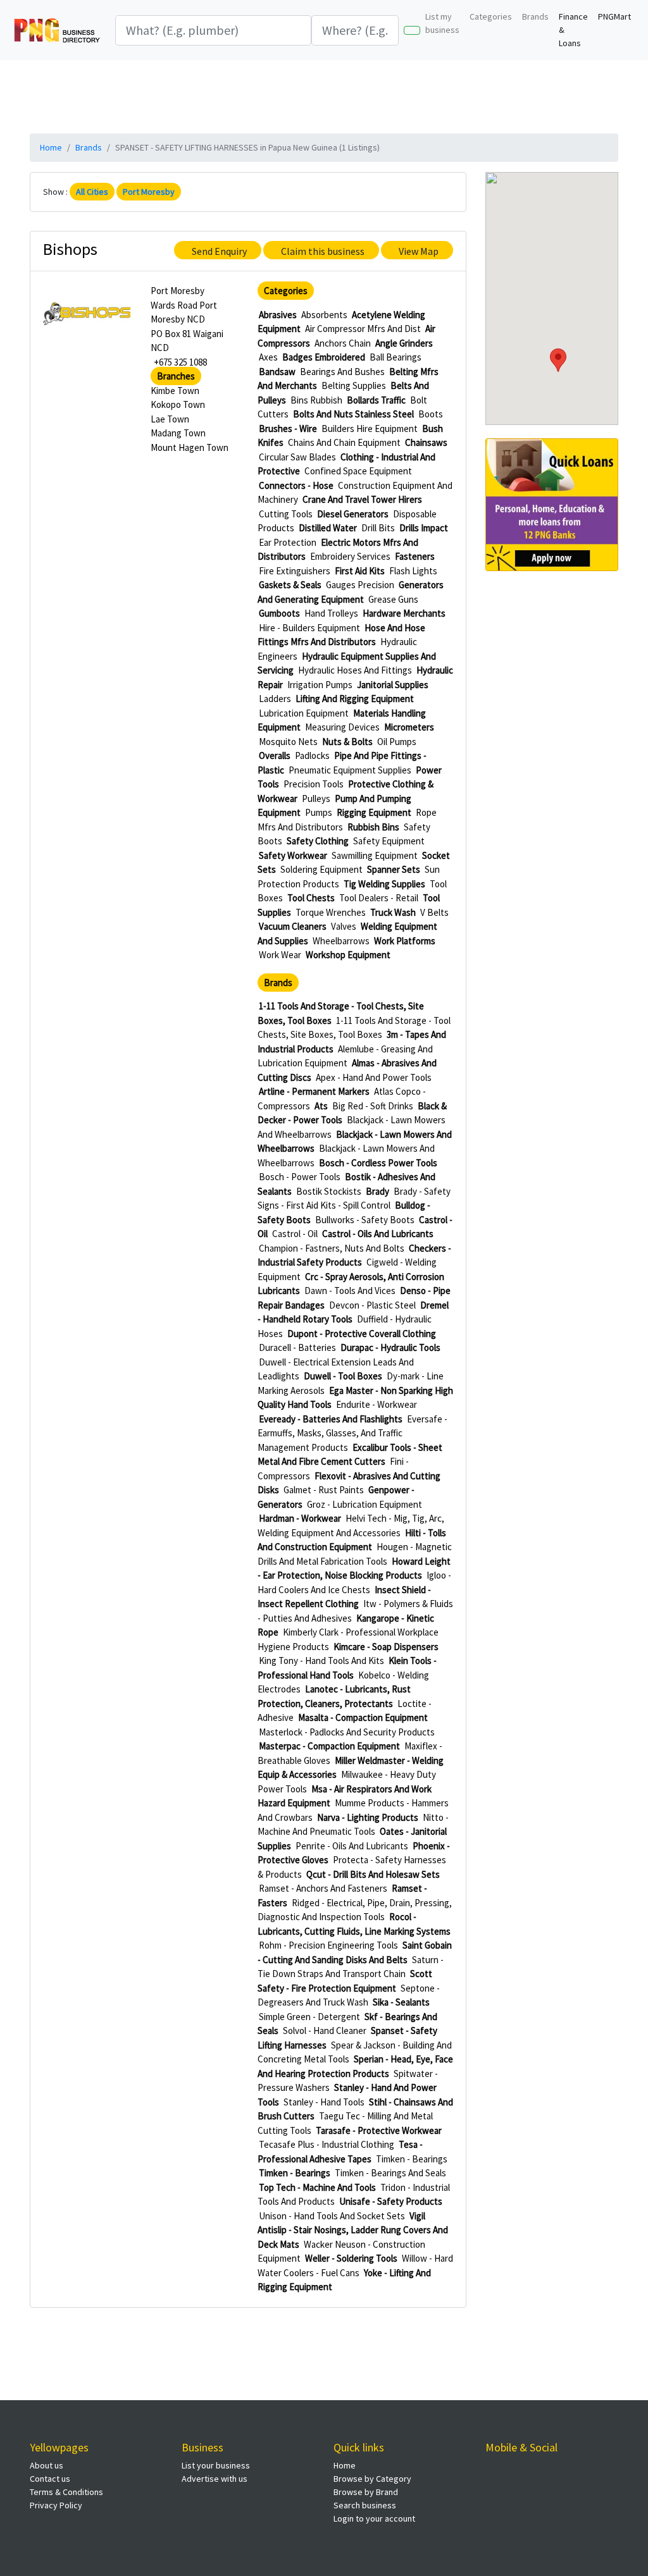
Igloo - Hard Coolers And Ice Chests (354, 1582)
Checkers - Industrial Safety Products (354, 1255)
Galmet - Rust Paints (324, 1490)
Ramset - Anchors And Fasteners (323, 1888)
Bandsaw (277, 372)
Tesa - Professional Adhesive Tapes (340, 2152)
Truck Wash (393, 912)
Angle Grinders (404, 343)
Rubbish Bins (373, 827)
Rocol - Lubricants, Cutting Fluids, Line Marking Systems (354, 1924)
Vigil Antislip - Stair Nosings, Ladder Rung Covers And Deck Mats (353, 2230)
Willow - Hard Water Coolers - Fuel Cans (355, 2265)
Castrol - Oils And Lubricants (378, 1234)
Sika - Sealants (401, 2002)
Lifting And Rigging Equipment (355, 699)
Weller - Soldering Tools (351, 2258)
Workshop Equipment (348, 955)
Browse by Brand (366, 2492)
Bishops (70, 249)
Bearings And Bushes (342, 372)
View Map (419, 251)
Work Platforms (405, 941)
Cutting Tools (286, 514)
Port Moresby (149, 192)
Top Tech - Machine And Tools (317, 2187)
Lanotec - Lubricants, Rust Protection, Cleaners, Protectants (334, 1696)
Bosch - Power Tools (300, 1177)
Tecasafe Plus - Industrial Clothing (327, 2144)
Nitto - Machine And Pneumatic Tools (353, 1825)
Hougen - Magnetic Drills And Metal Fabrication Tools (355, 1554)
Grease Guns (393, 599)
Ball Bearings (396, 357)
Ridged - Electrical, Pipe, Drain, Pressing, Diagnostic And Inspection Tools (355, 1910)
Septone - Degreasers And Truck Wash (349, 1995)
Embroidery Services (350, 556)
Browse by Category (372, 2479)
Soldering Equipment (321, 869)
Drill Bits (378, 528)
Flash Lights (413, 571)
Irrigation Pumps (320, 685)
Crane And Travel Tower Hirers (362, 499)
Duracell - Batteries (297, 1347)
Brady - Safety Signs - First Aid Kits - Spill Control (354, 1199)
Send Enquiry (219, 251)
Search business (365, 2505)
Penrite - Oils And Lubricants (352, 1846)
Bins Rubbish (316, 400)
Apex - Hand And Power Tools (374, 1077)
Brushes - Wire (288, 428)
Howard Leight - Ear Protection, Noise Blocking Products (354, 1568)
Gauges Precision (360, 585)
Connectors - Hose (296, 485)
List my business (442, 23)
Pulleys (316, 798)
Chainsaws (426, 442)
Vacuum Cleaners (293, 926)
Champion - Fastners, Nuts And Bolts (332, 1248)
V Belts (434, 912)
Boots (431, 414)
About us (47, 2465)
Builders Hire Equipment (370, 428)
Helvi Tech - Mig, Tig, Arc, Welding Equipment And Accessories (351, 1525)
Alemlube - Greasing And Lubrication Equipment (345, 1056)
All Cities (92, 192)
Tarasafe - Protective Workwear (379, 2130)
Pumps (319, 812)
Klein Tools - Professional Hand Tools (347, 1668)
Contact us (50, 2479)
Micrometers (409, 727)
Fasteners (415, 556)
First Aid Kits (360, 571)
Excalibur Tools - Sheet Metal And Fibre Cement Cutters (350, 1455)
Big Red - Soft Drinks (373, 1106)
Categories (491, 16)
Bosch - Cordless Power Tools (378, 1163)
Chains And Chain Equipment (344, 442)
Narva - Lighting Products (368, 1817)
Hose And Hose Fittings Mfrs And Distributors (341, 635)
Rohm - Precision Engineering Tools (328, 1945)
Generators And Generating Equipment (351, 592)
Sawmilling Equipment (375, 855)
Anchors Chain (343, 343)
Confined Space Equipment (358, 471)
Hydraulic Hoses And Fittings (355, 670)
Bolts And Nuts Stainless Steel (353, 414)
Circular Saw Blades (297, 457)
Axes (268, 357)
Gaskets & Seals (290, 585)
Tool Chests (311, 898)
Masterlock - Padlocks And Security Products (347, 1732)
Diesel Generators (353, 514)
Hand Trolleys (331, 613)
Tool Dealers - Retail (379, 898)
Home (51, 147)
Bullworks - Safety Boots (365, 1220)
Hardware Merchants (404, 613)
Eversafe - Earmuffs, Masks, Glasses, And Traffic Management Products (352, 1433)
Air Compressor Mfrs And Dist (363, 329)
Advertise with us (215, 2479)
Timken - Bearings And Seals (390, 2173)
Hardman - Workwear (300, 1518)
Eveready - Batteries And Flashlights (331, 1419)
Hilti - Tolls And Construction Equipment (352, 1540)
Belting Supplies (354, 385)
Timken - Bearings (412, 2159)
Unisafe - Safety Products (391, 2201)
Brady (377, 1191)
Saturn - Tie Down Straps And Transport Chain (351, 1967)
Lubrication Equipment (304, 713)
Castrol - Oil (295, 1234)
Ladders (275, 699)
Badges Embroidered (324, 357)
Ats (321, 1106)
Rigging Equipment (374, 812)
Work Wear (280, 955)
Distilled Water (328, 528)
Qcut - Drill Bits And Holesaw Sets (373, 1874)
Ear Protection (288, 542)
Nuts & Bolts (347, 742)
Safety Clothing (318, 841)
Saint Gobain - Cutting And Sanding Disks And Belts (355, 1952)
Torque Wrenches (331, 912)
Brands (535, 16)
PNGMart (614, 16)
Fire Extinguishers (295, 571)
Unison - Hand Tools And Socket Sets (332, 2216)
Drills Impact (424, 528)
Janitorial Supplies (393, 685)
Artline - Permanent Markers (314, 1091)
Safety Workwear (293, 855)
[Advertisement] (337, 95)
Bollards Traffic (376, 400)
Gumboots (279, 613)
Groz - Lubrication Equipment (364, 1504)
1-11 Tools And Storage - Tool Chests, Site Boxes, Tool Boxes (354, 1028)
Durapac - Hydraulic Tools (390, 1347)
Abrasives (278, 315)
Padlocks (312, 755)
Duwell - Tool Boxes (343, 1376)
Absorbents (324, 315)
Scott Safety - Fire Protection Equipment (345, 1981)
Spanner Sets (394, 869)
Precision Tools (314, 784)
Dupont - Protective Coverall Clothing (362, 1334)
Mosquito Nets (288, 742)
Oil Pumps (397, 742)
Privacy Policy (56, 2505)
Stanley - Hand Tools (324, 2102)
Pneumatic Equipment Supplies (350, 770)
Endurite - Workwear (377, 1404)
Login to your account (374, 2518)
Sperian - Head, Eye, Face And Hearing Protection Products (355, 2066)
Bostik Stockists (329, 1191)
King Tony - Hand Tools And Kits (321, 1661)
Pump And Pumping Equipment (334, 806)
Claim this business (323, 251)
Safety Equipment (389, 841)
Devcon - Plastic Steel (372, 1305)
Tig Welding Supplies (384, 884)
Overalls (275, 755)
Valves (344, 926)
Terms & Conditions (66, 2492)
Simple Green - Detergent (309, 2017)
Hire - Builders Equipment (309, 628)
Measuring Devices (342, 727)
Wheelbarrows (341, 941)
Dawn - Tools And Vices (350, 1291)
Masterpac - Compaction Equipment (329, 1746)
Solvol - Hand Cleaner (325, 2031)
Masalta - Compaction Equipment (363, 1717)
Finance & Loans (573, 30)
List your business (216, 2465)
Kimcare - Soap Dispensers (386, 1647)
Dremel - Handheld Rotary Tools (353, 1312)
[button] (558, 360)
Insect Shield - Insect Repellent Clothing (344, 1597)
